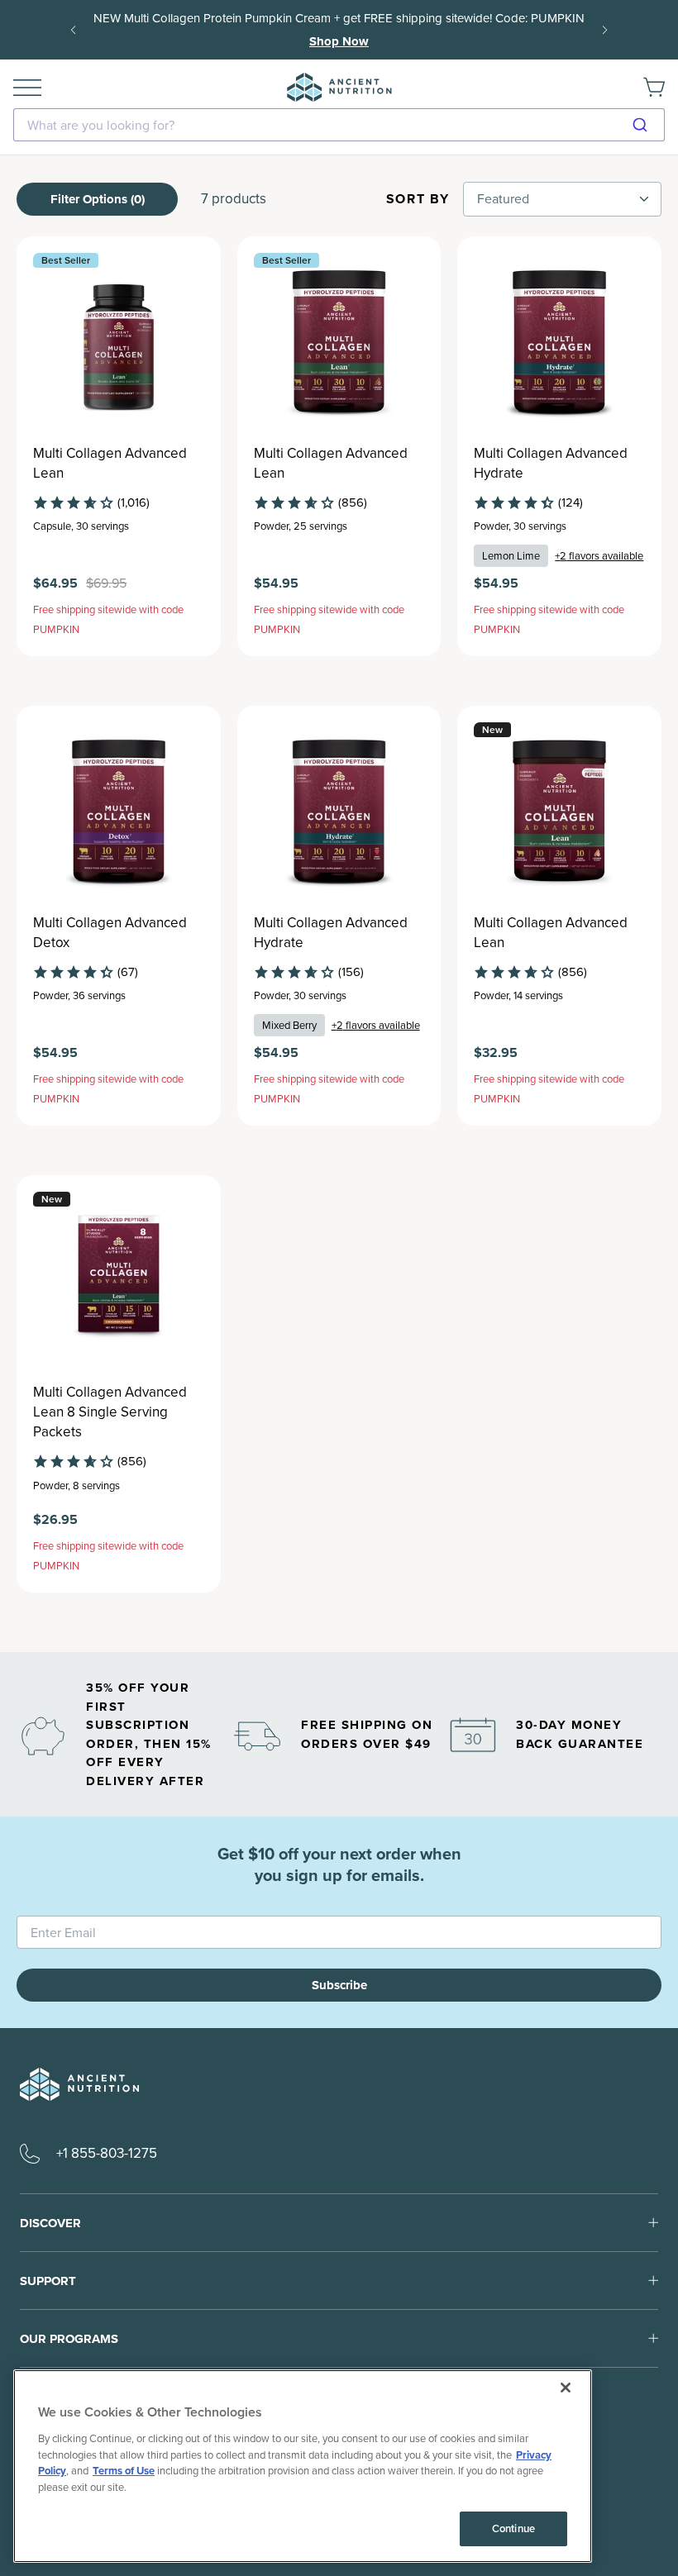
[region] (303, 2466)
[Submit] (646, 125)
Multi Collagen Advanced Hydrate (551, 464)
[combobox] (339, 125)
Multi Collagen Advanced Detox (110, 933)
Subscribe (339, 1985)
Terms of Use (124, 2471)
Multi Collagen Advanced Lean (110, 464)
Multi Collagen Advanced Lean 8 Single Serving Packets (110, 1412)
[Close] (566, 2388)
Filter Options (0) (98, 199)
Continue (513, 2528)
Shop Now (339, 41)
